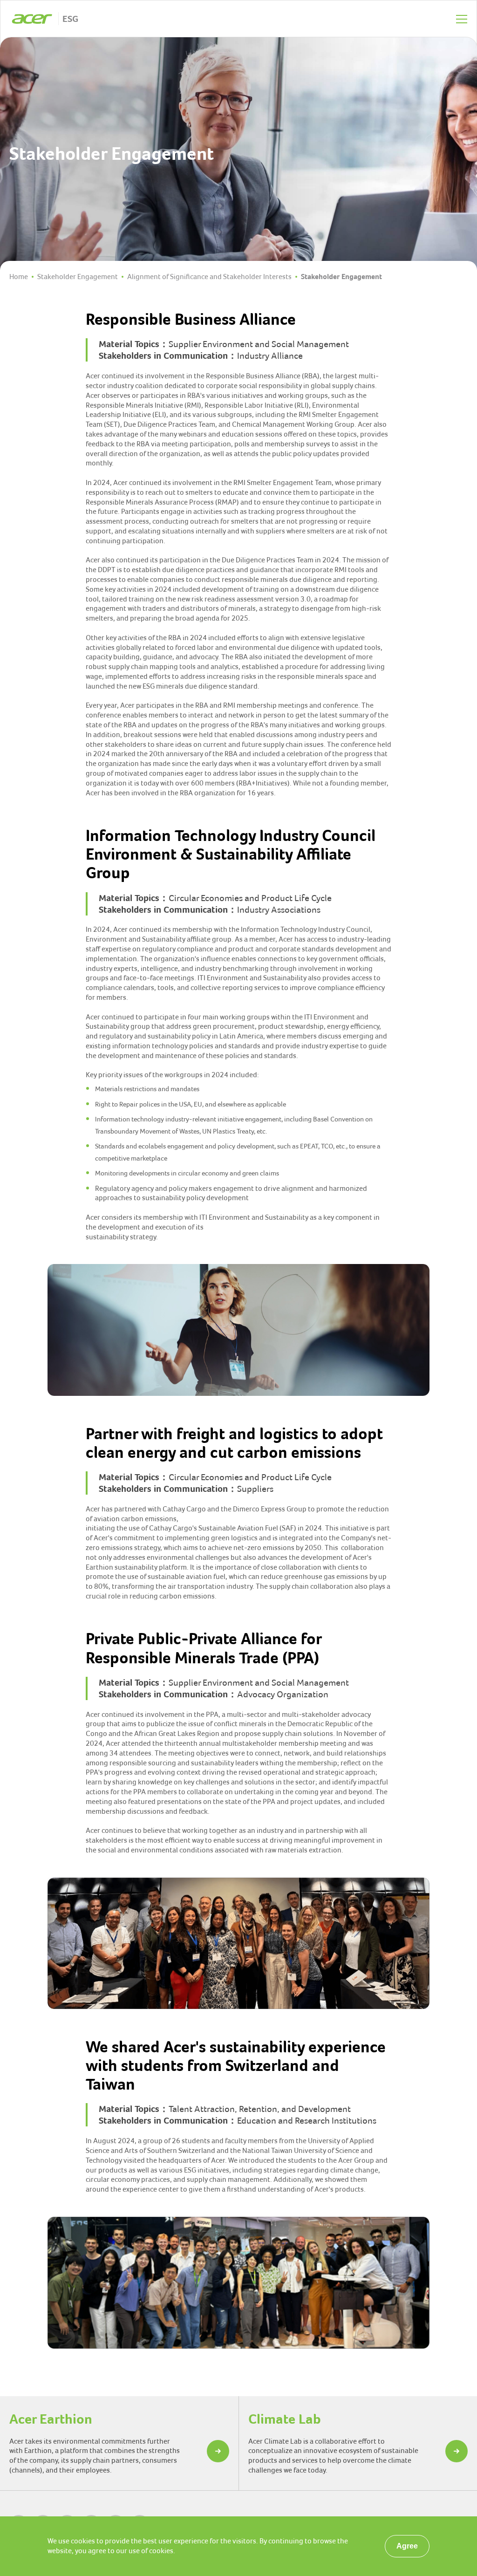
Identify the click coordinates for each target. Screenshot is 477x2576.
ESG (70, 19)
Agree (407, 2546)
